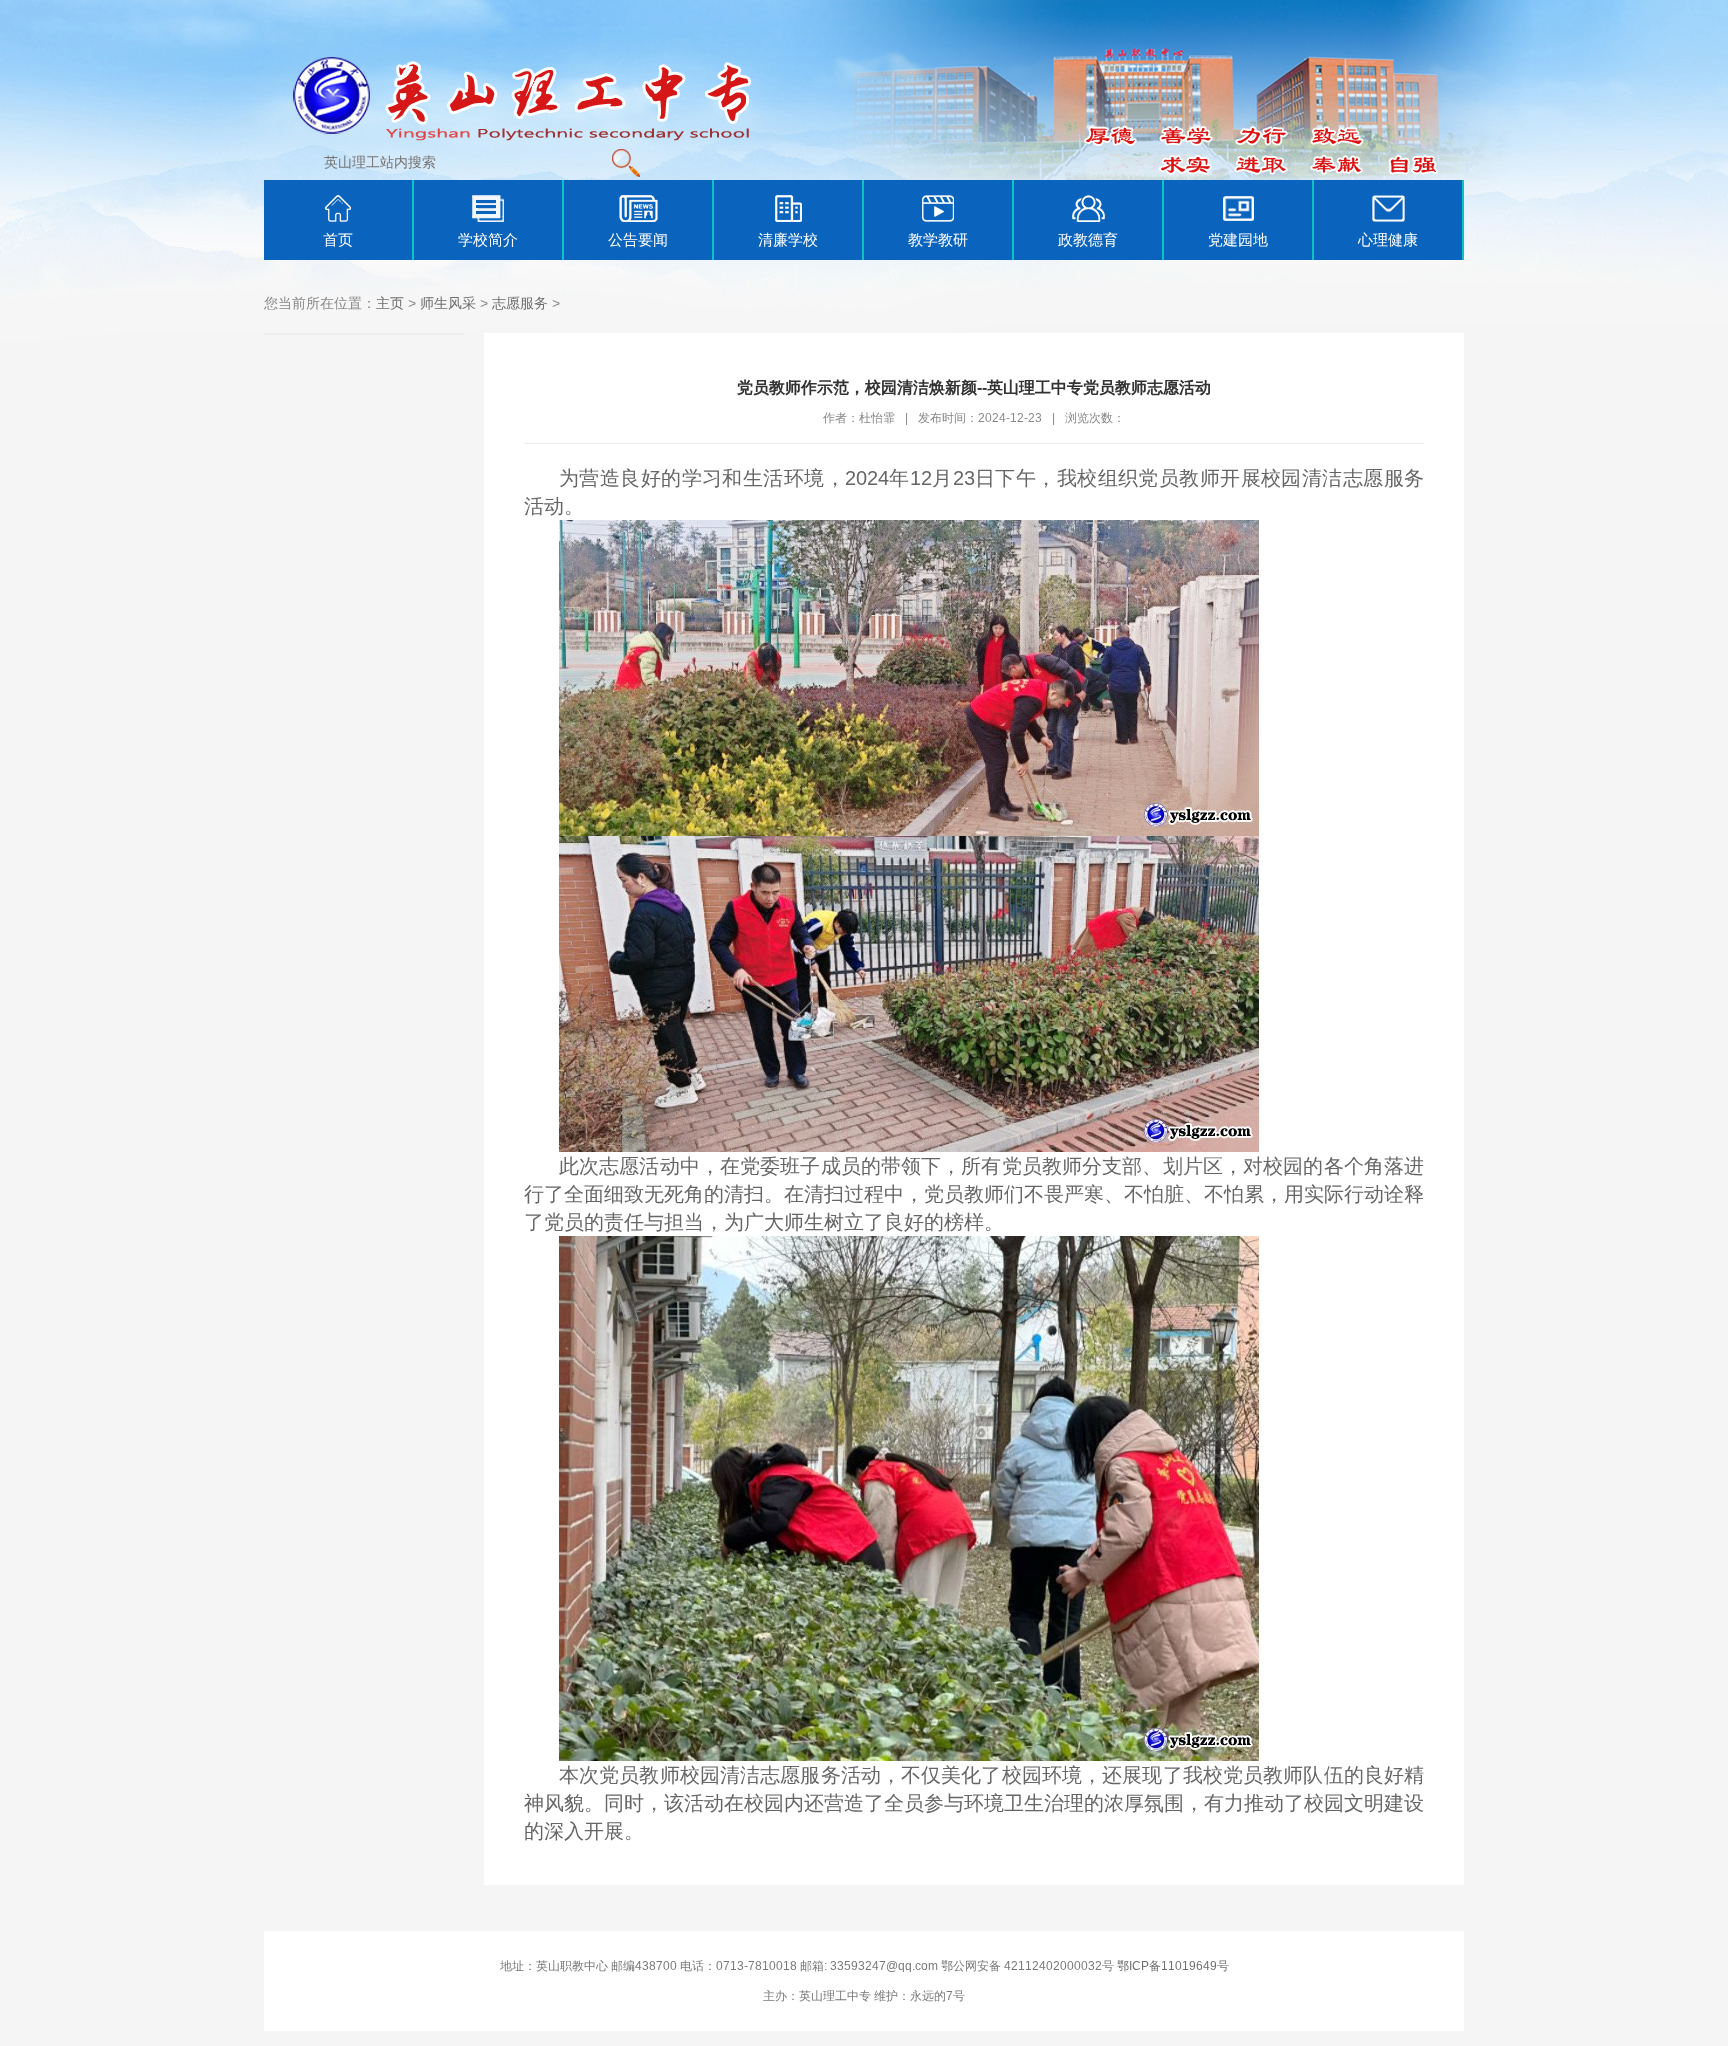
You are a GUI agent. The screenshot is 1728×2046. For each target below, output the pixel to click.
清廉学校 (788, 239)
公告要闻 (638, 239)
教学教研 (938, 239)
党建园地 (1238, 239)
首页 (338, 239)
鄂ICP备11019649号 (1173, 1966)
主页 (390, 303)
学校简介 (488, 239)
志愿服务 (520, 303)
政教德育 (1088, 239)
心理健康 (1388, 239)
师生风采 (448, 303)
